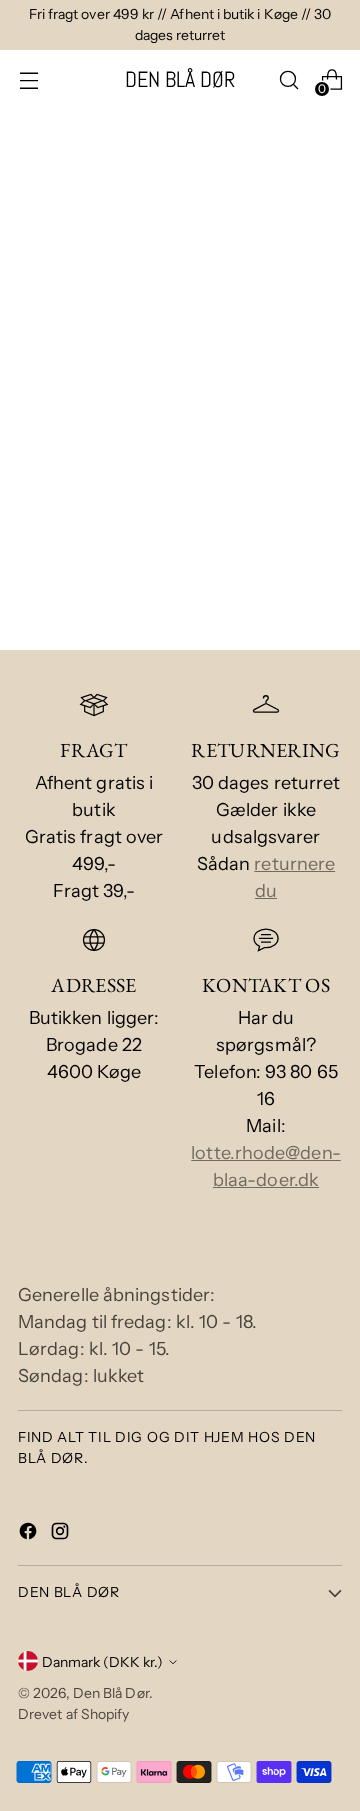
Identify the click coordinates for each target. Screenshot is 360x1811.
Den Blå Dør (111, 1692)
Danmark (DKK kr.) (102, 1661)
